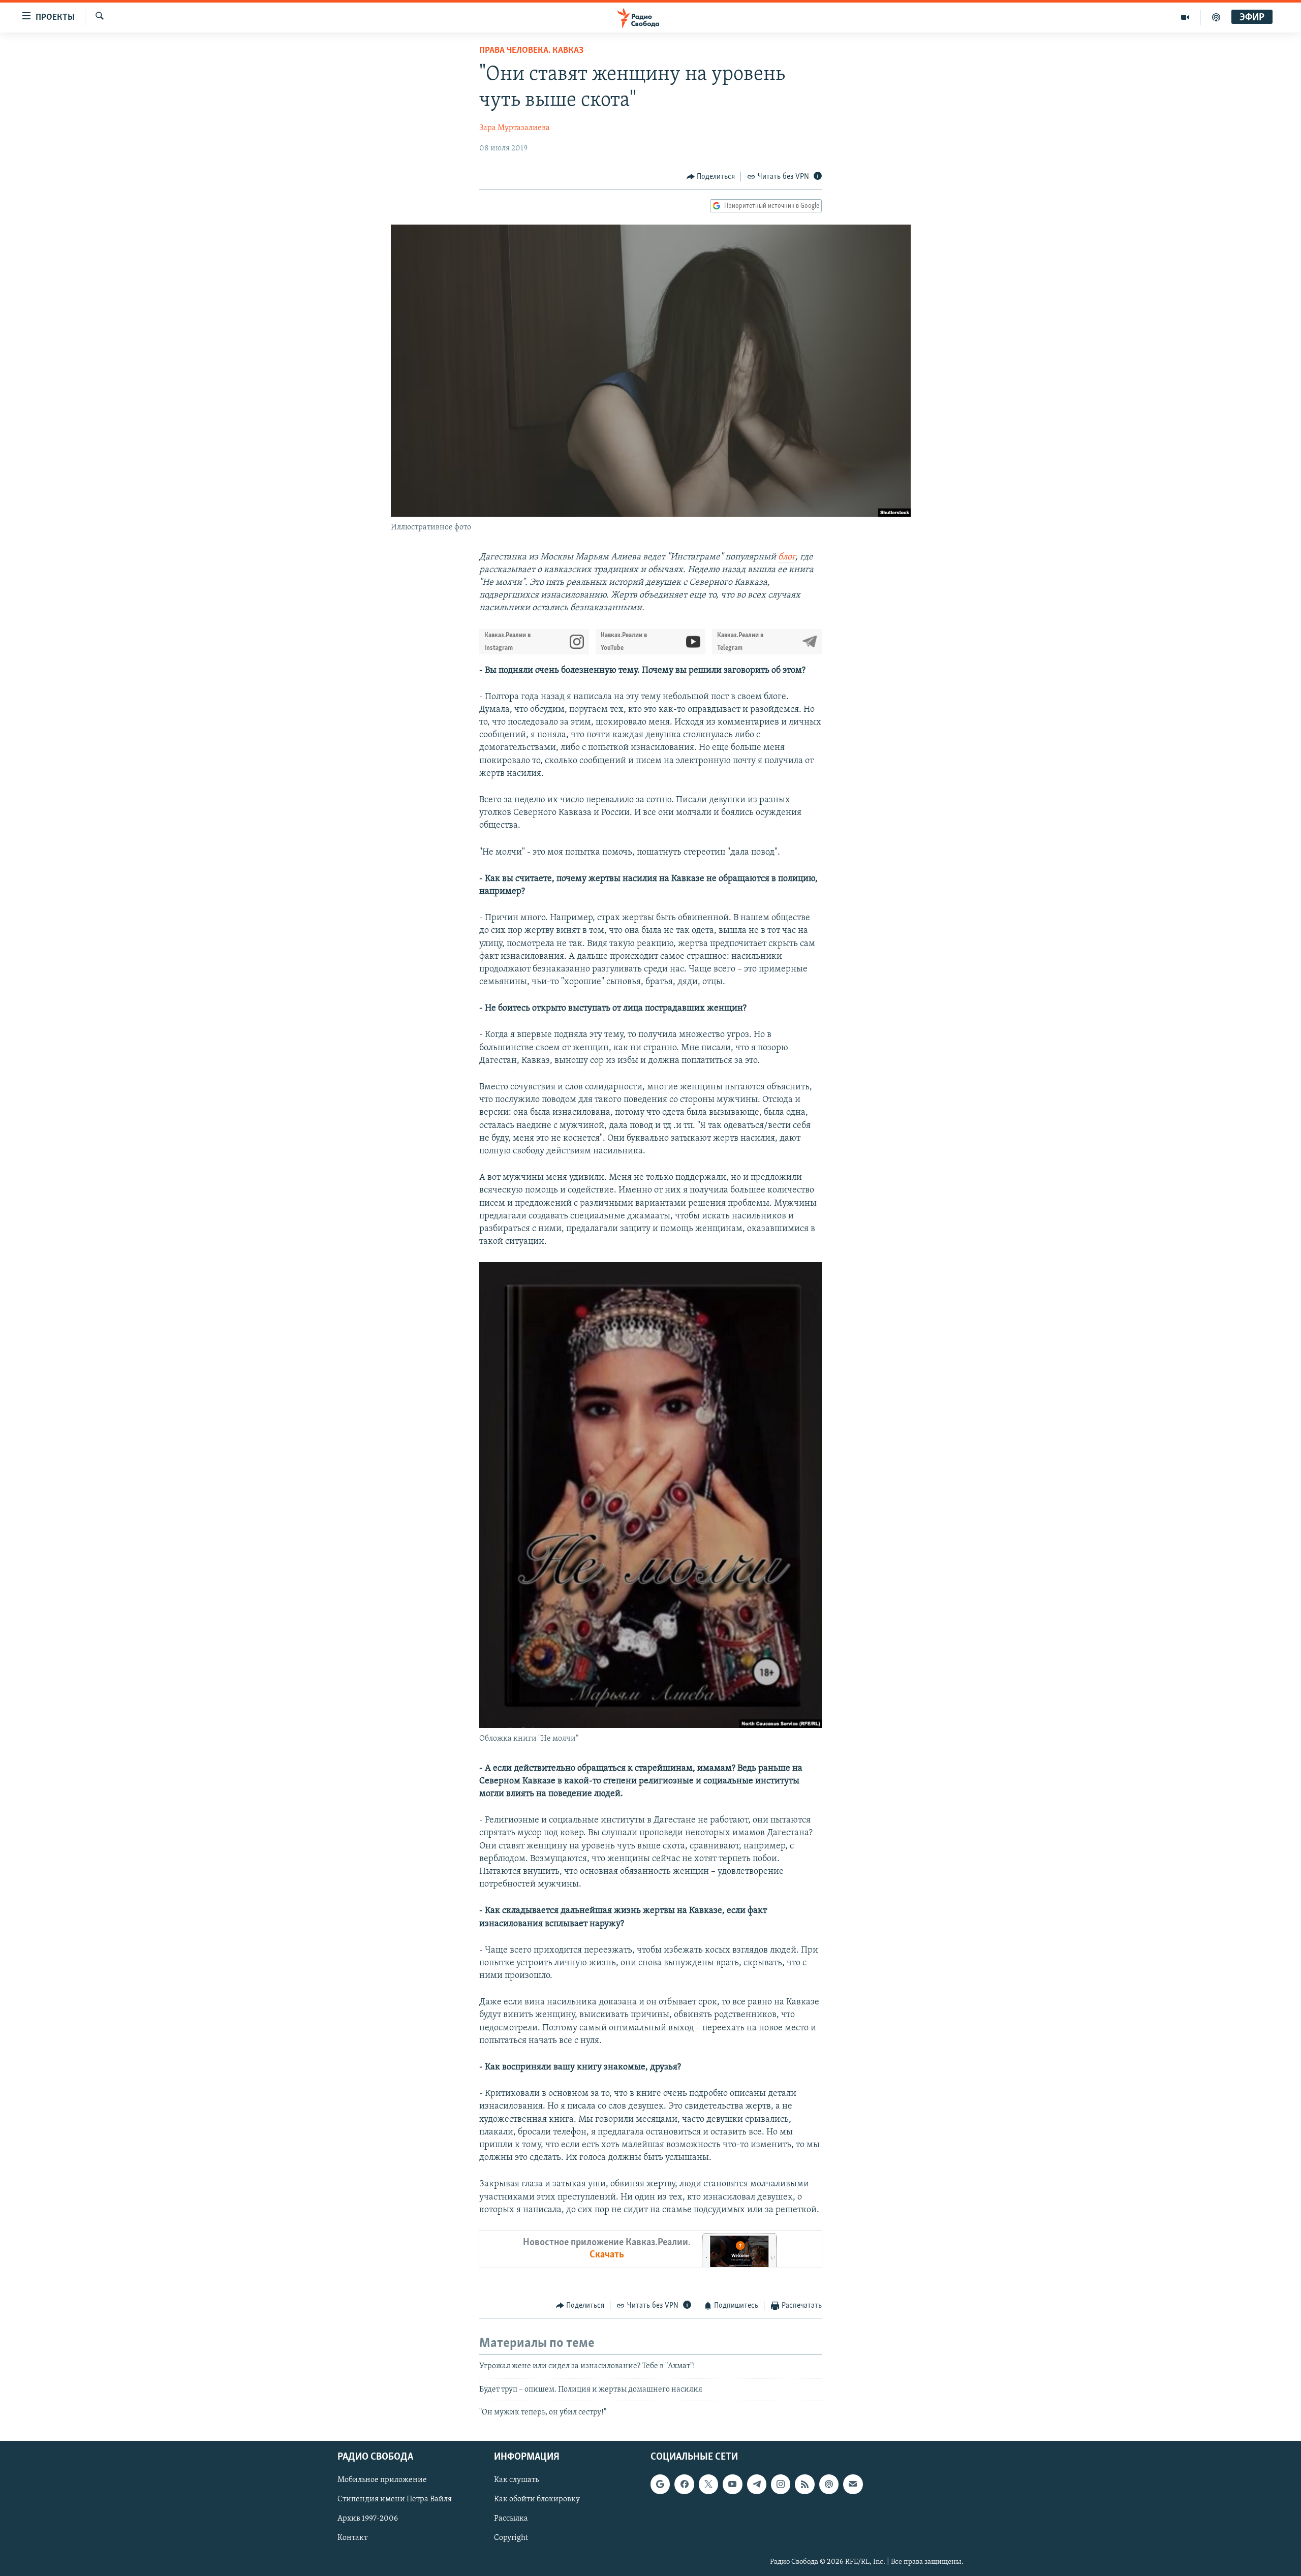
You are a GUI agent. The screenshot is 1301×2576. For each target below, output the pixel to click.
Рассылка (511, 2519)
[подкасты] (1216, 17)
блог (787, 557)
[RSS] (804, 2485)
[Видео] (1185, 17)
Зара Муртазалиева (515, 128)
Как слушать (516, 2480)
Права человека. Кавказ (531, 51)
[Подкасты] (829, 2485)
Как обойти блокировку (537, 2500)
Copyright (511, 2538)
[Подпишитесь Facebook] (684, 2485)
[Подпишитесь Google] (660, 2485)
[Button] (711, 177)
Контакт (352, 2538)
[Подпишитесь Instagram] (781, 2485)
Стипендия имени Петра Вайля (395, 2500)
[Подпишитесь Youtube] (732, 2485)
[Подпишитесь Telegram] (757, 2485)
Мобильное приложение (382, 2480)
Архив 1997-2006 (368, 2519)
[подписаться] (853, 2485)
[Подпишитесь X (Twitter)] (708, 2485)
